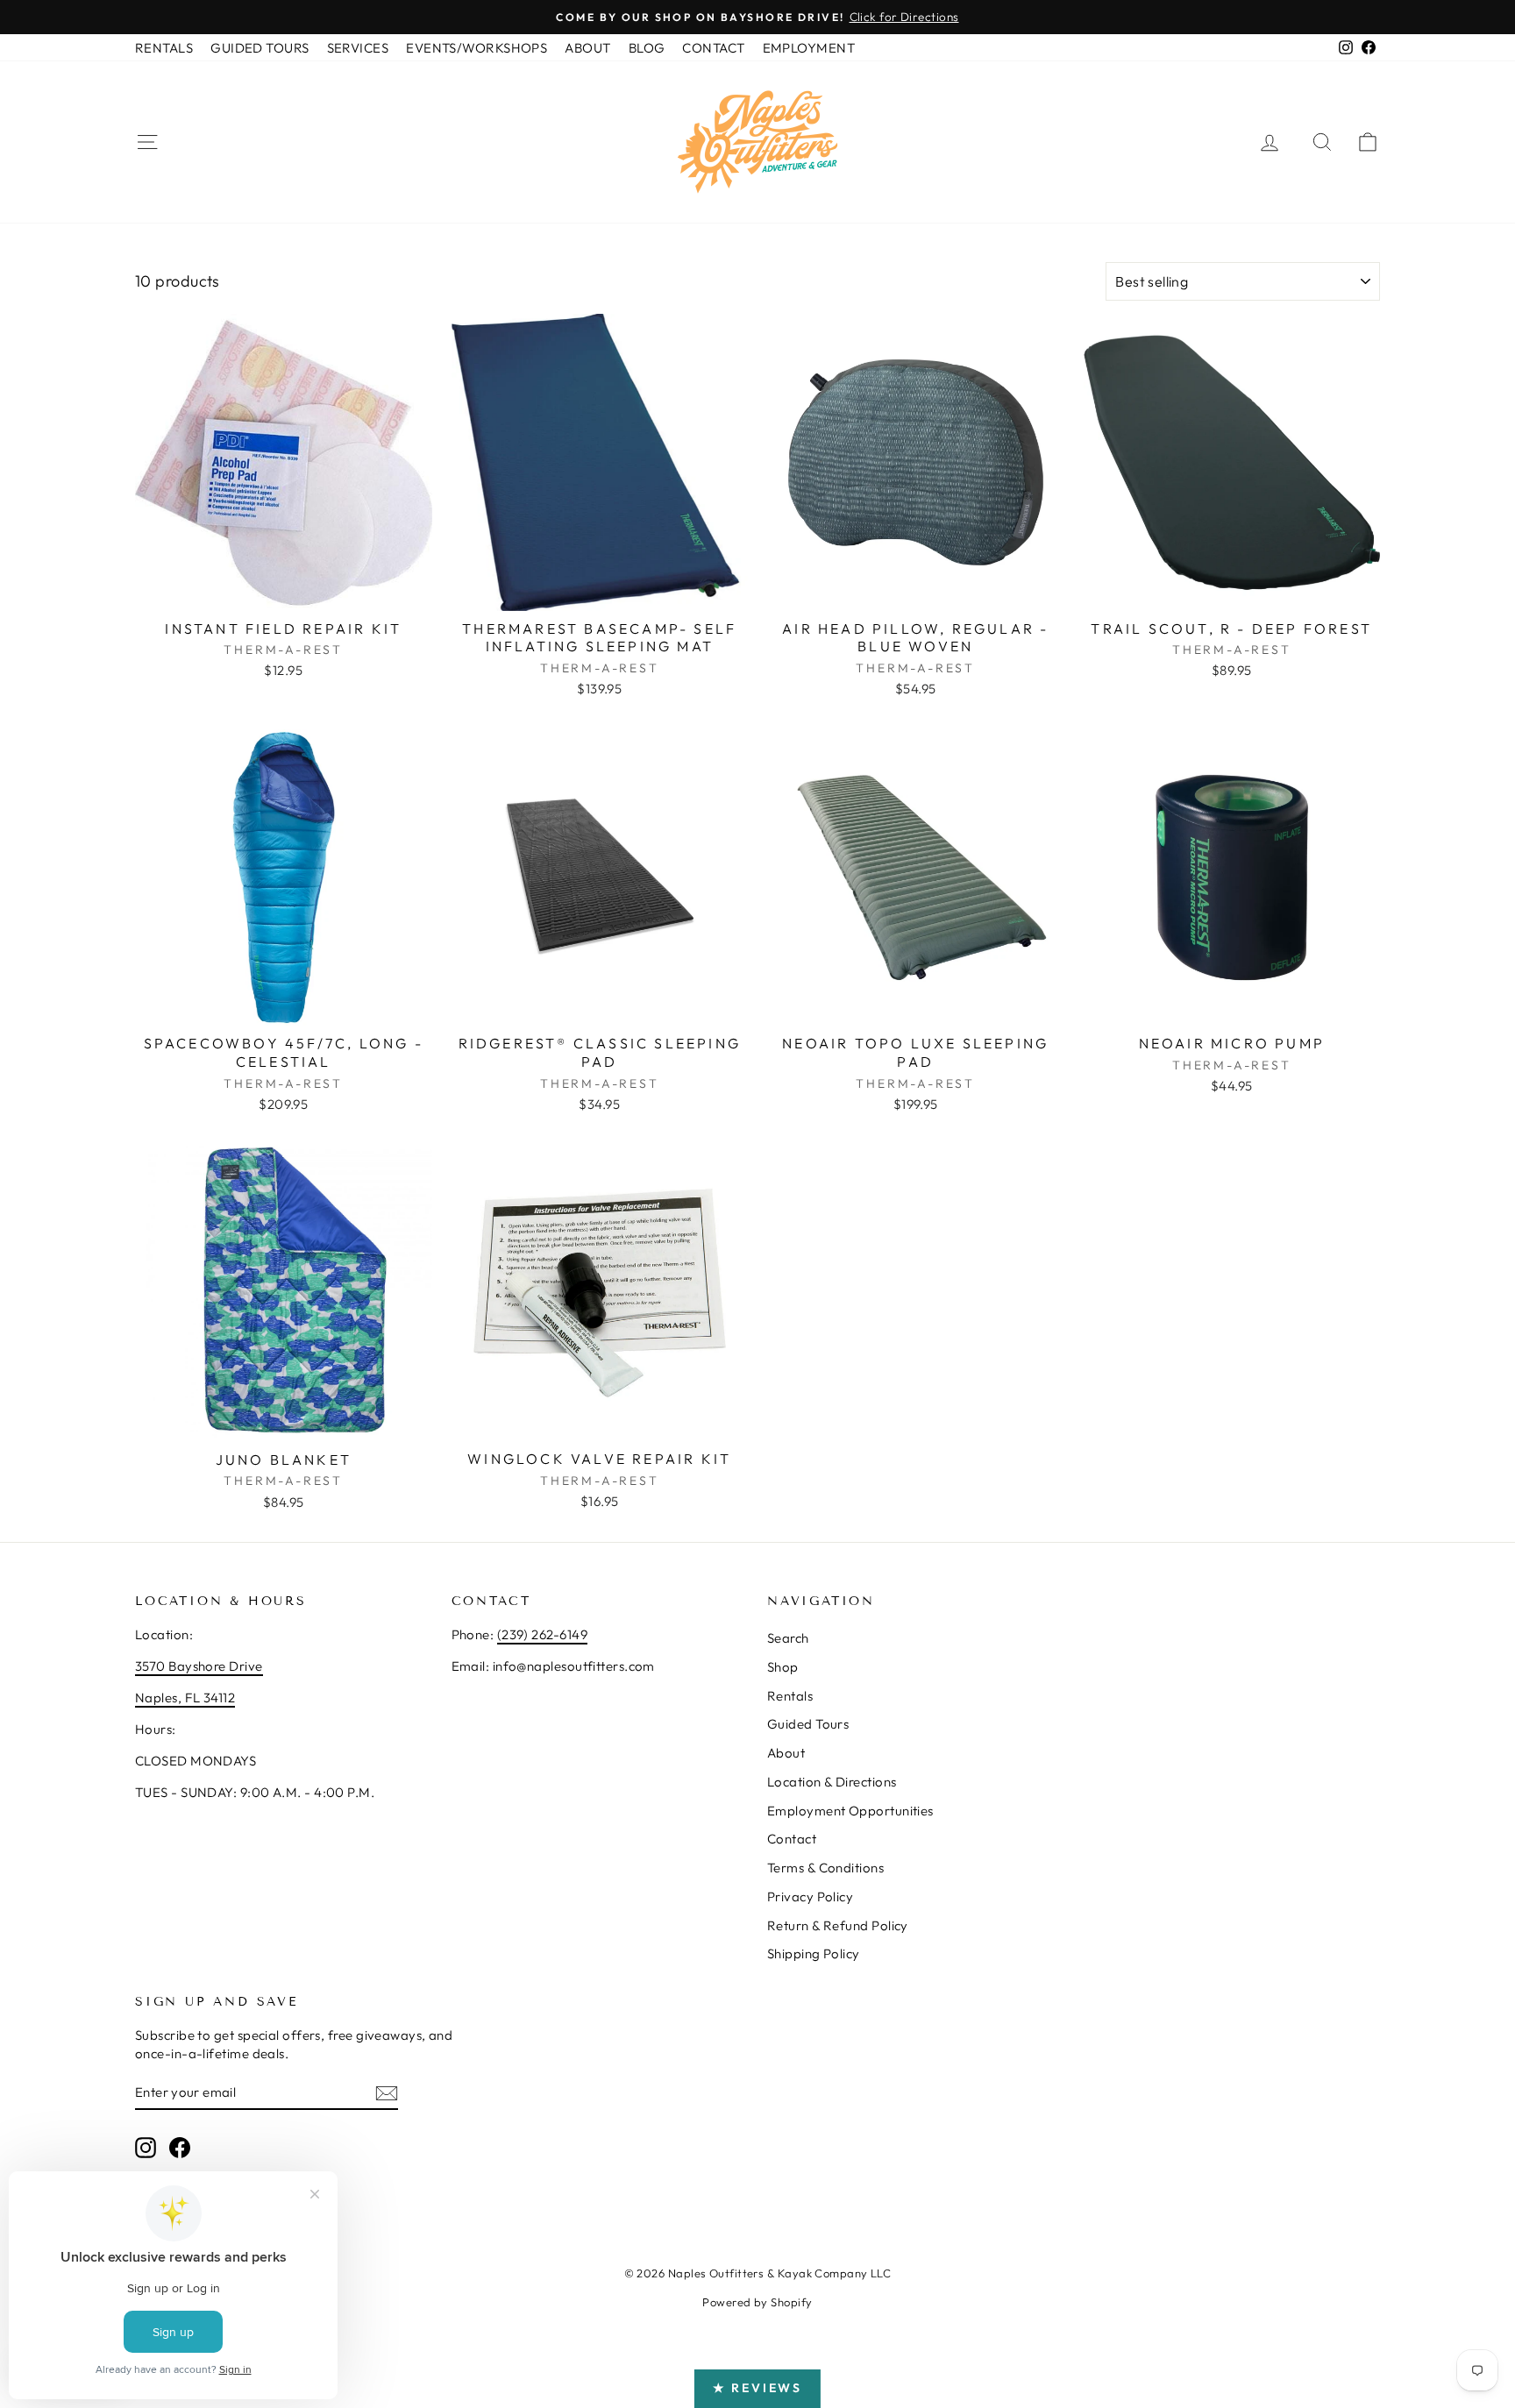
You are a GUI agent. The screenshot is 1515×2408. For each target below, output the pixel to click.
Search (788, 1638)
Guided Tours (808, 1724)
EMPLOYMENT (809, 48)
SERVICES (358, 48)
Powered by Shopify (757, 2302)
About (786, 1753)
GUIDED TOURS (260, 48)
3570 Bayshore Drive (199, 1666)
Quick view (283, 591)
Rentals (790, 1696)
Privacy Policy (810, 1897)
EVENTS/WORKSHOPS (477, 48)
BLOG (647, 48)
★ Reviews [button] (757, 2388)
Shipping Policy (814, 1953)
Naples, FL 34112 (185, 1698)
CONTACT (713, 48)
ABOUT (587, 48)
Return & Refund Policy (838, 1925)
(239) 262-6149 (542, 1634)
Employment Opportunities (850, 1811)
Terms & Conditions (825, 1868)
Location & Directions (832, 1782)
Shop (783, 1667)
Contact (792, 1839)
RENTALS (164, 48)
